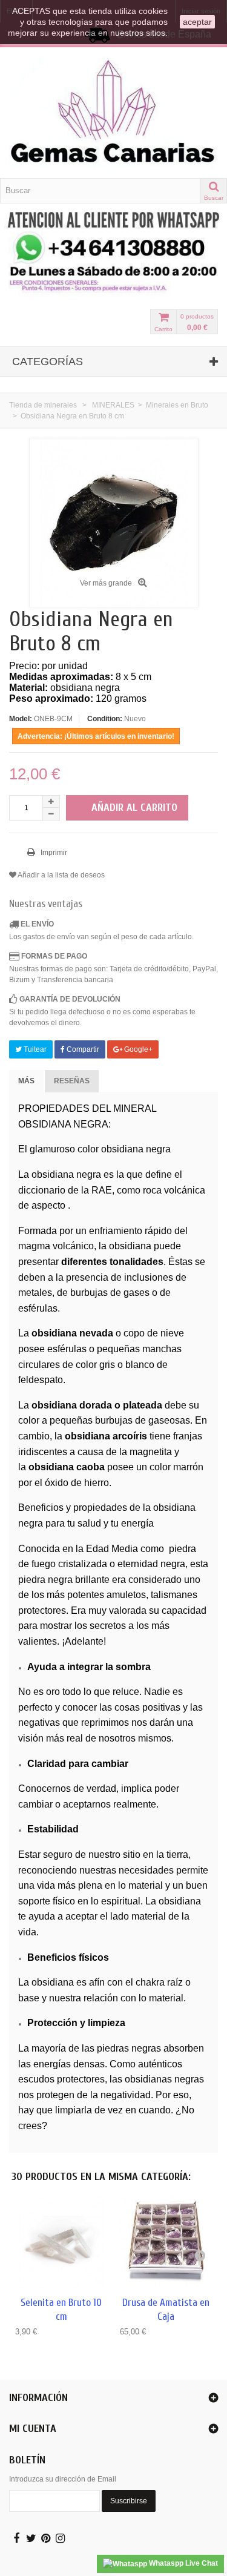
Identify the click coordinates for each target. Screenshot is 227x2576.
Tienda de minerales (43, 405)
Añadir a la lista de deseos (61, 875)
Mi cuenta (33, 2429)
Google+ (137, 1049)
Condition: (105, 719)
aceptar (197, 22)
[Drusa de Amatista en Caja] (166, 2243)
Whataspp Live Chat (183, 2563)
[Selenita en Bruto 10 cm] (61, 2243)
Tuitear (34, 1049)
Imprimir (53, 853)
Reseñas (72, 1081)
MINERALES (113, 405)
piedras (113, 2048)
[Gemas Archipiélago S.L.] (113, 113)
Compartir (82, 1049)
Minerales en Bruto (177, 405)
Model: (21, 719)
